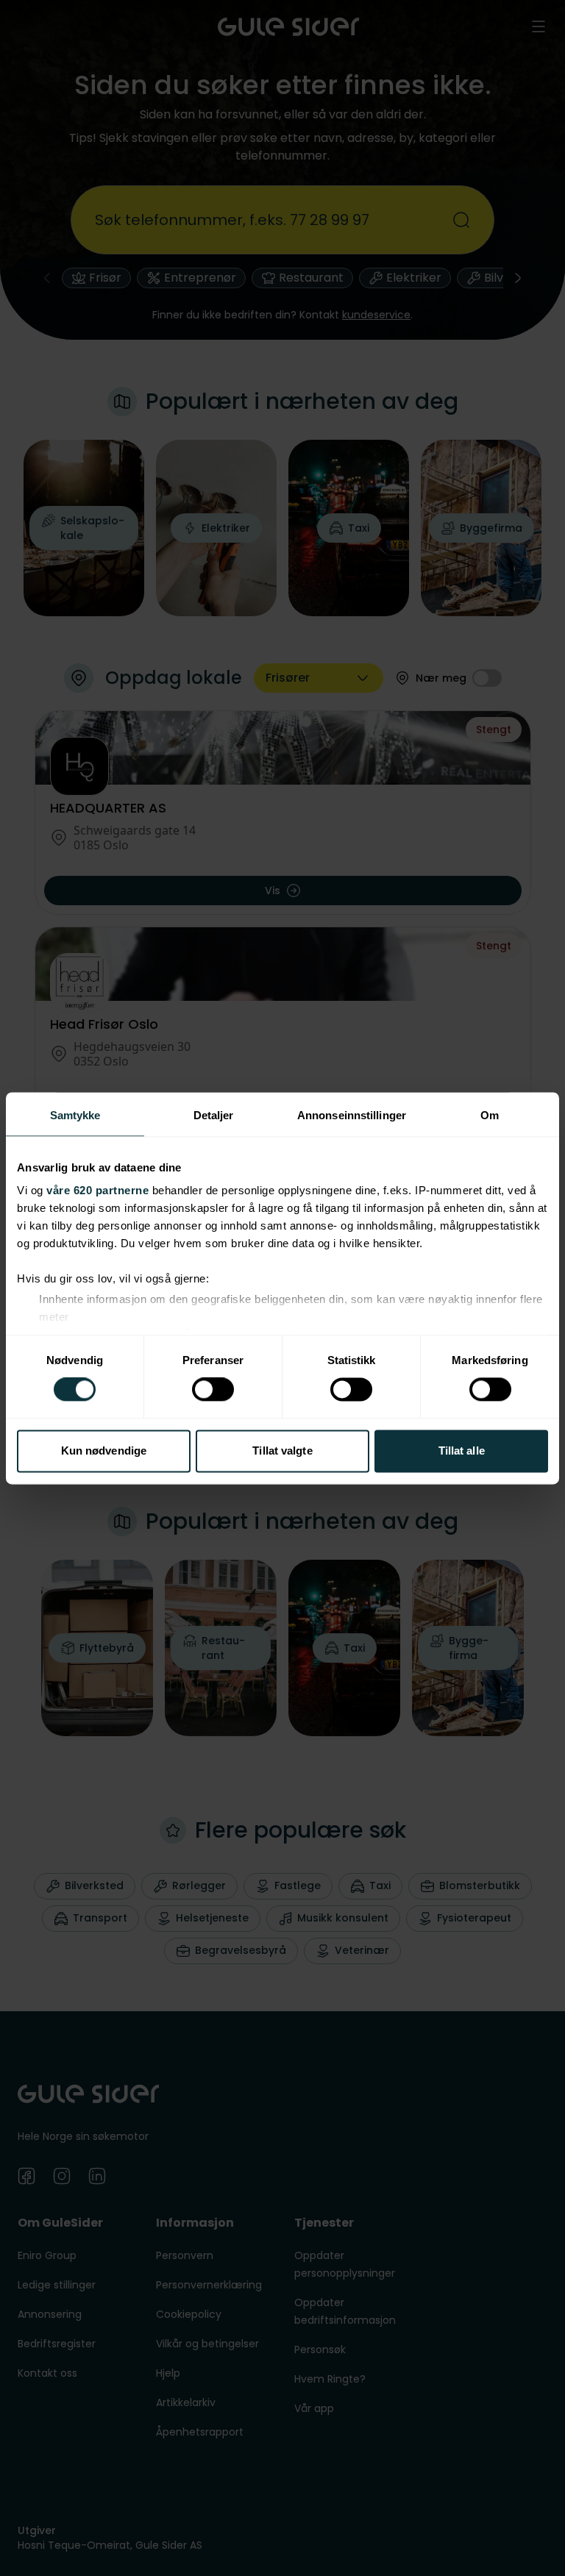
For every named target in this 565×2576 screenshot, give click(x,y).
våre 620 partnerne (97, 1190)
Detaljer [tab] (214, 1115)
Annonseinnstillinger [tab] (352, 1115)
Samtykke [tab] (75, 1115)
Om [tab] (490, 1115)
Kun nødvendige (104, 1451)
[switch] (213, 1390)
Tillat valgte (282, 1451)
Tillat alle (462, 1451)
